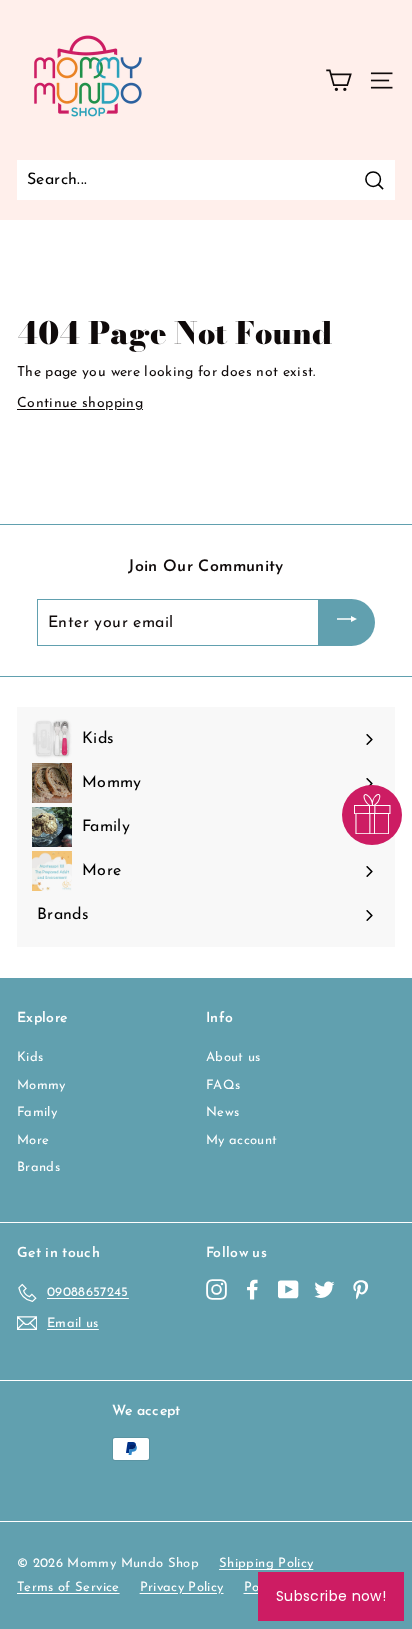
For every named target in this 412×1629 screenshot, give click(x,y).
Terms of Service (68, 1587)
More (33, 1140)
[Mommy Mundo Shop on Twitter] (324, 1289)
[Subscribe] (347, 623)
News (222, 1112)
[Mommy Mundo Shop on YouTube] (288, 1289)
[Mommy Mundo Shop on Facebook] (252, 1289)
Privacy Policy (182, 1587)
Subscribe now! (331, 1596)
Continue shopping (80, 403)
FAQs (223, 1085)
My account (242, 1140)
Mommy (41, 1085)
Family (37, 1112)
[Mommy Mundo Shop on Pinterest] (360, 1289)
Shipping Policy (266, 1563)
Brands (38, 1167)
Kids (30, 1057)
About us (233, 1057)
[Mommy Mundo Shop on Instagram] (216, 1289)
